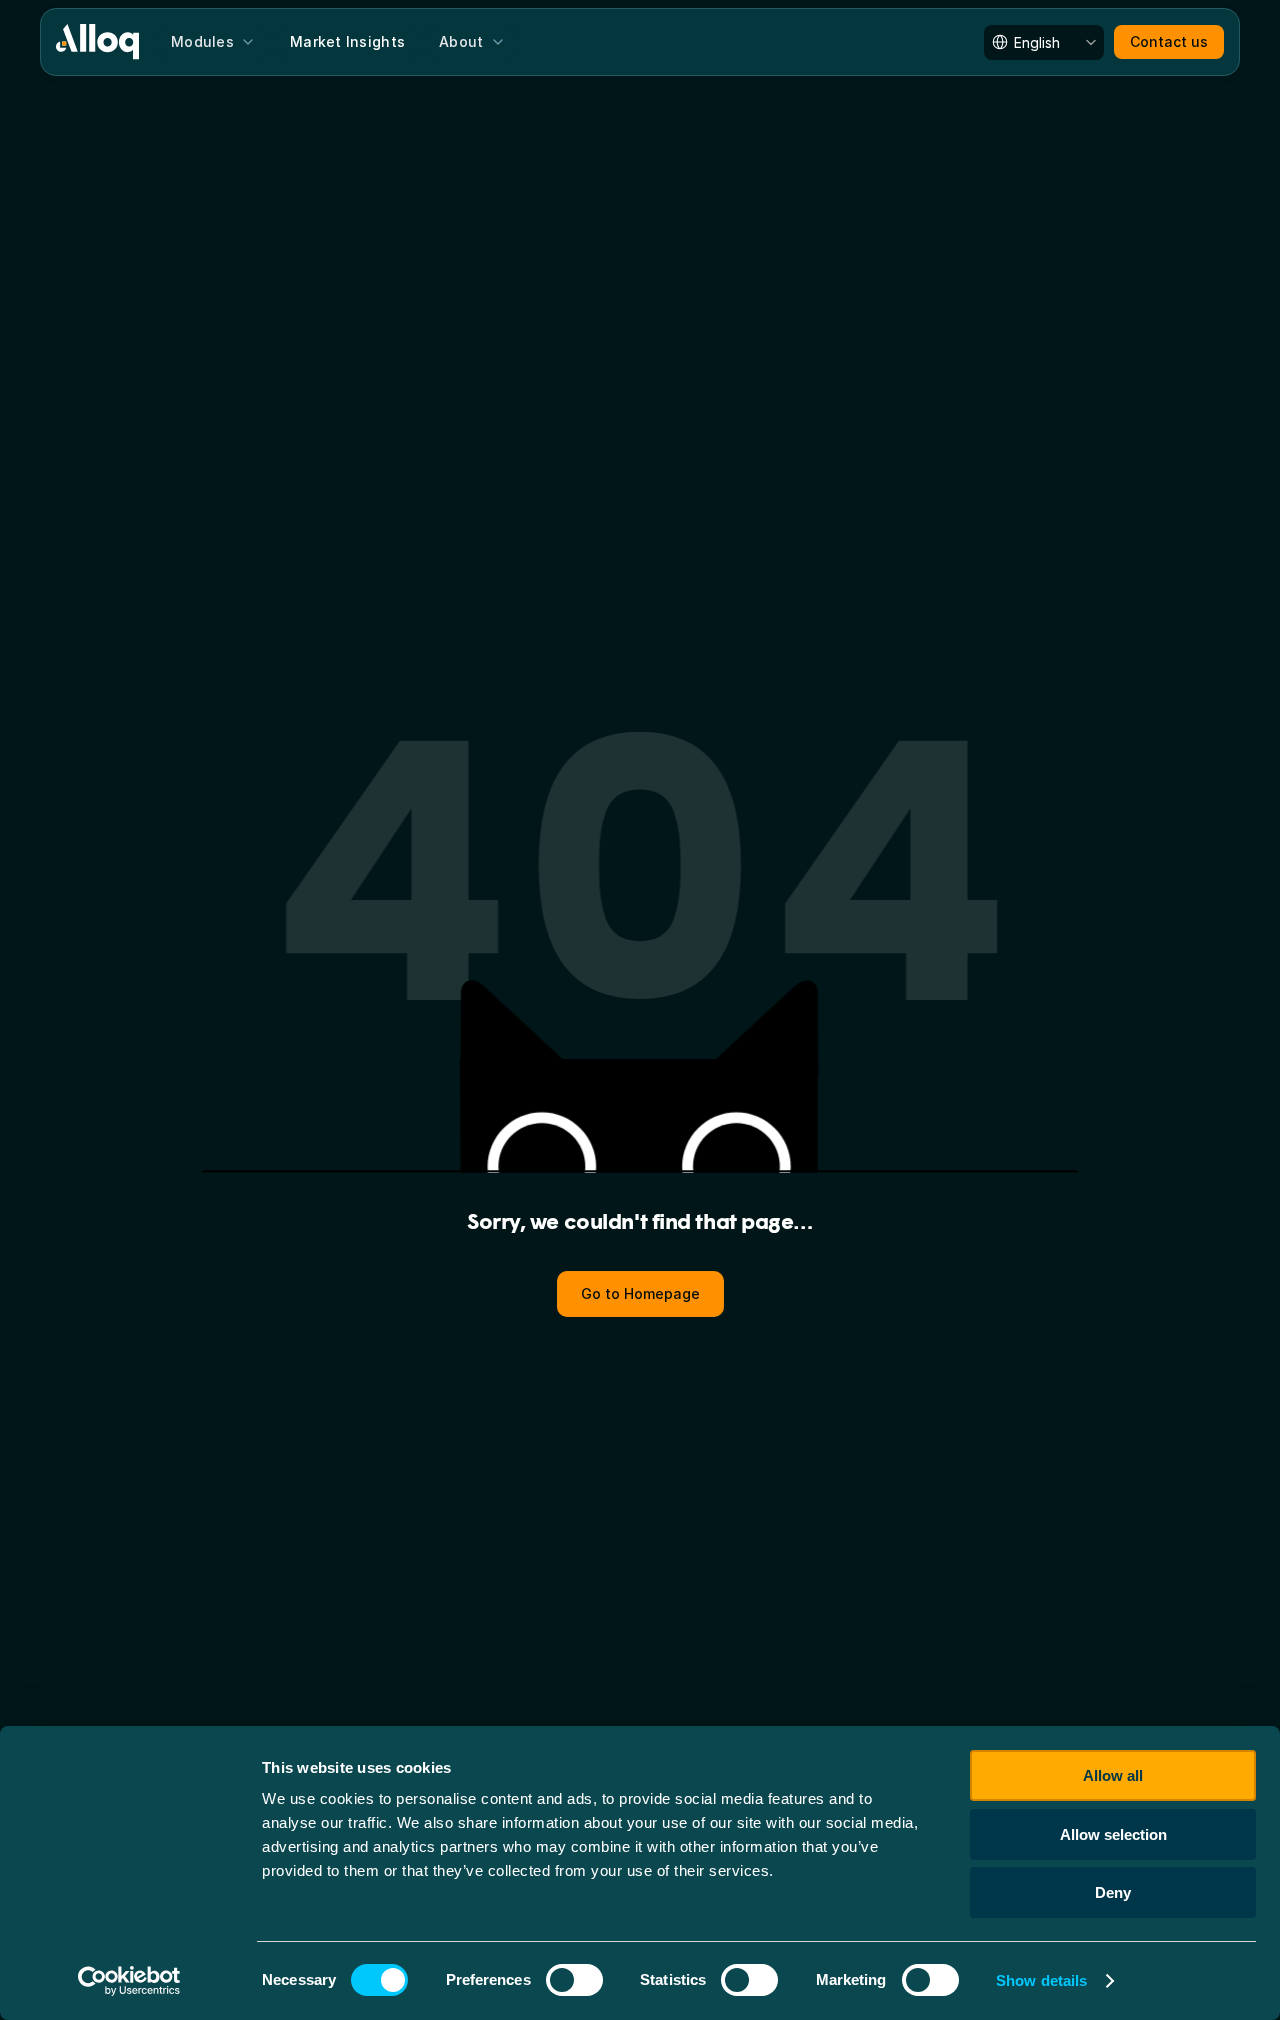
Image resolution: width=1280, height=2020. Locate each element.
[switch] (574, 1980)
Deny (1113, 1892)
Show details (1041, 1980)
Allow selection (1113, 1834)
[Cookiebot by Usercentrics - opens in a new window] (129, 1981)
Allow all (1113, 1775)
